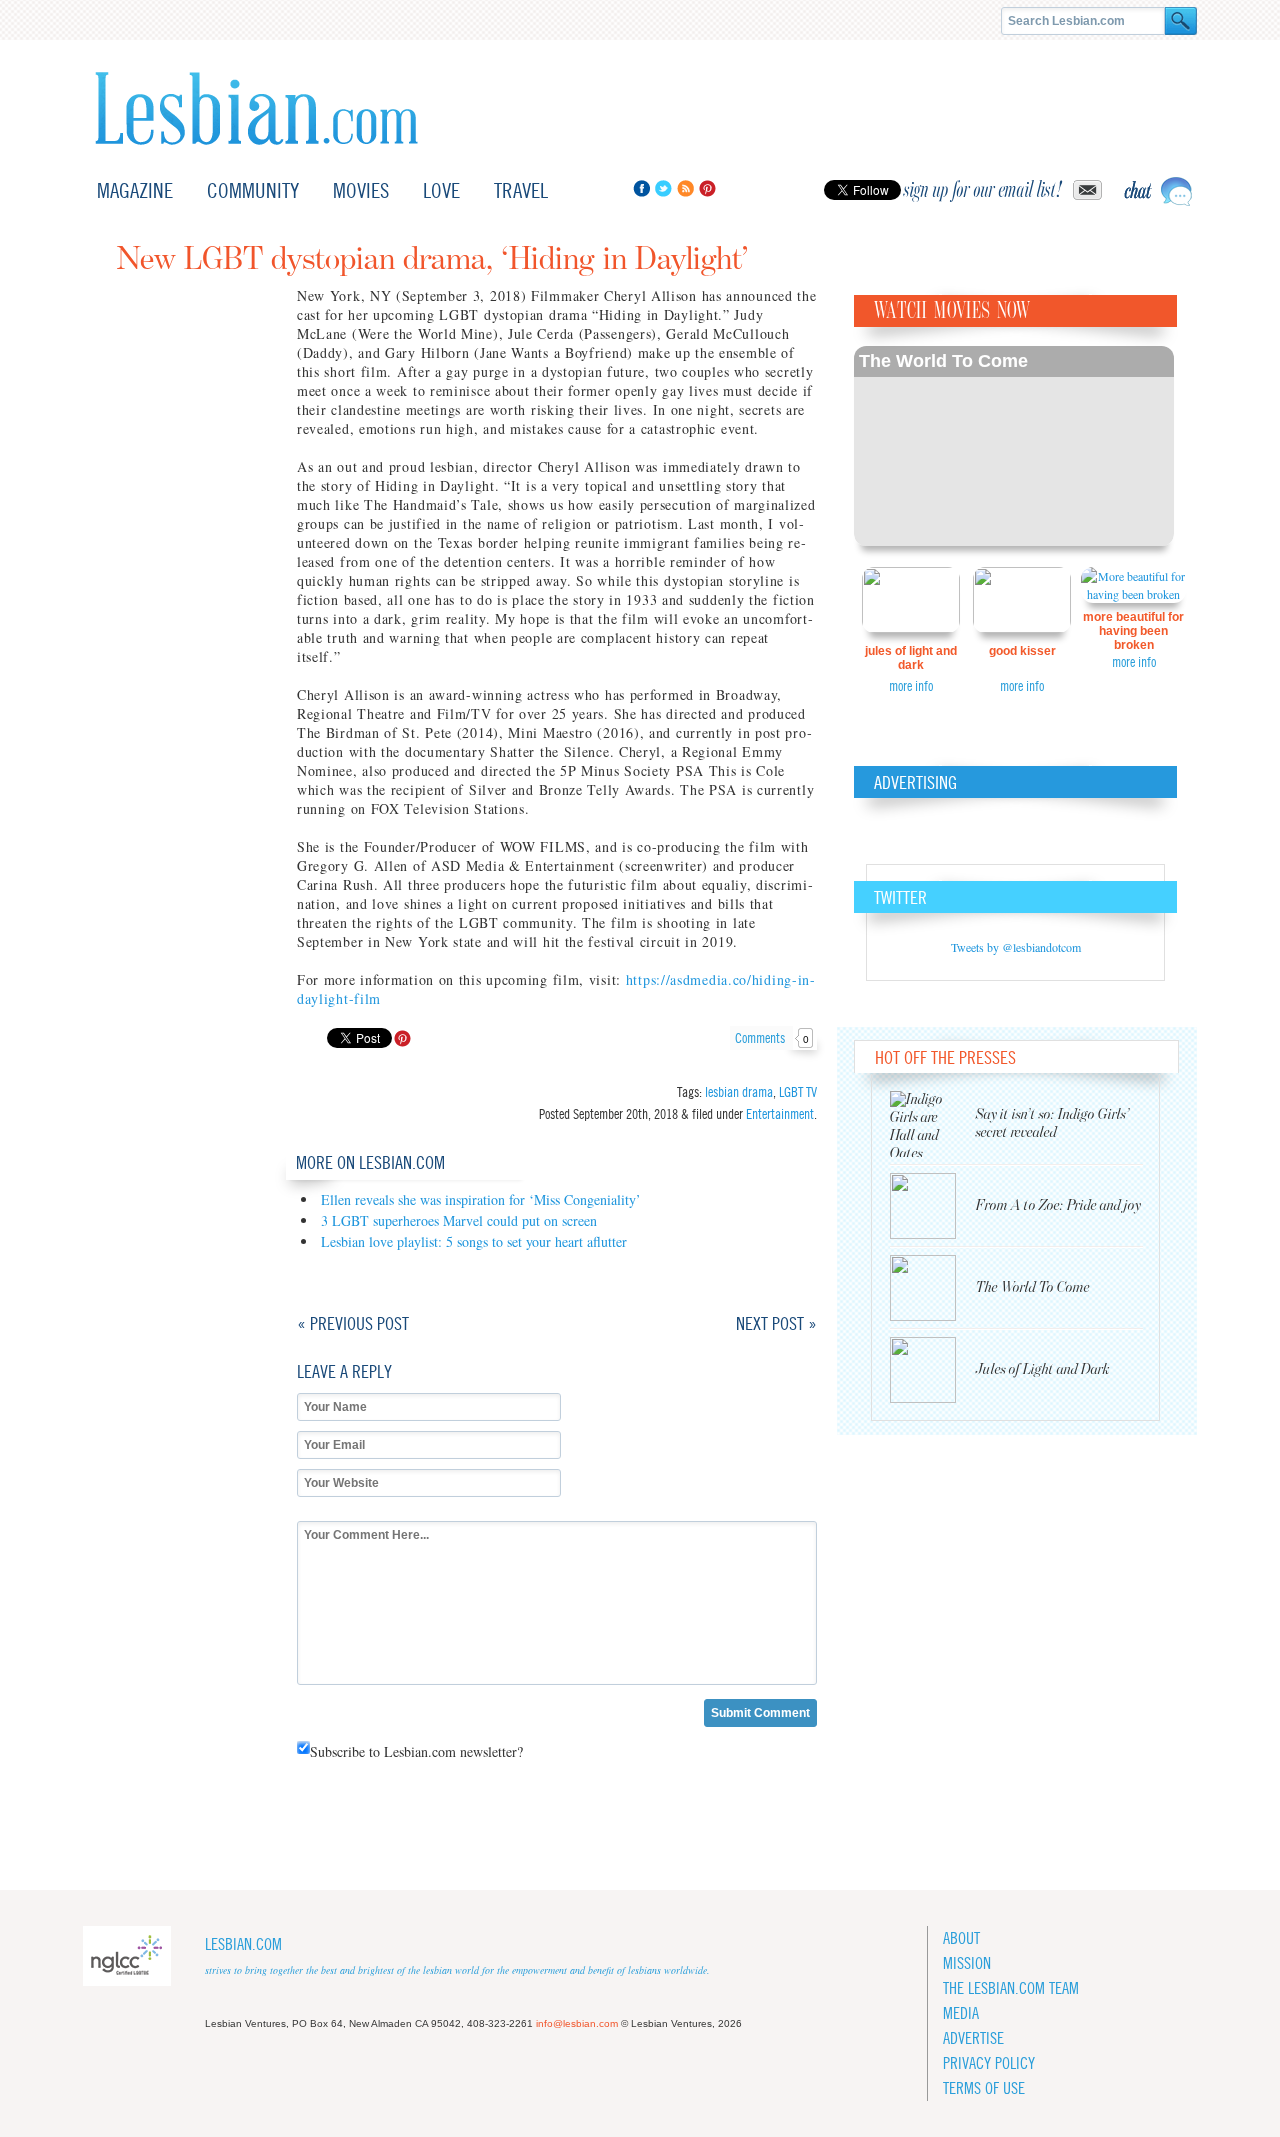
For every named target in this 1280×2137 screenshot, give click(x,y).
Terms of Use (984, 2088)
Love (441, 190)
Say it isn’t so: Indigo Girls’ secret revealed (1053, 1123)
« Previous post (353, 1323)
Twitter (663, 188)
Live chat (1158, 191)
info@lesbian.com (577, 2023)
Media (961, 2013)
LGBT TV (798, 1092)
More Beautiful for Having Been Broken (1133, 631)
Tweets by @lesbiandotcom (1016, 947)
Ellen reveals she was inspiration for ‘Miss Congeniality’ (481, 1199)
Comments (772, 1038)
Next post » (776, 1323)
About (961, 1938)
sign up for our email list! (983, 190)
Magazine (135, 190)
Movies (361, 190)
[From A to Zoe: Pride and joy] (933, 1206)
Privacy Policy (989, 2063)
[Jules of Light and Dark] (933, 1370)
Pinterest (707, 188)
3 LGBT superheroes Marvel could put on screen (459, 1220)
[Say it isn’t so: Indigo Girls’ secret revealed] (933, 1124)
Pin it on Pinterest (402, 1038)
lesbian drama (739, 1092)
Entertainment (780, 1114)
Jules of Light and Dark (911, 658)
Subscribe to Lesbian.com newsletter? (416, 1751)
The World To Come (943, 361)
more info (911, 686)
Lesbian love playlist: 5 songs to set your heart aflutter (474, 1241)
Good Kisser (1022, 651)
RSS (685, 188)
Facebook (641, 188)
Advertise (973, 2038)
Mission (967, 1963)
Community (253, 190)
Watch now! (1014, 446)
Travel (521, 190)
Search (1181, 21)
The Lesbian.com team (1011, 1988)
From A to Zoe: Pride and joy (1058, 1205)
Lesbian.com (256, 108)
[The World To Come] (933, 1288)
